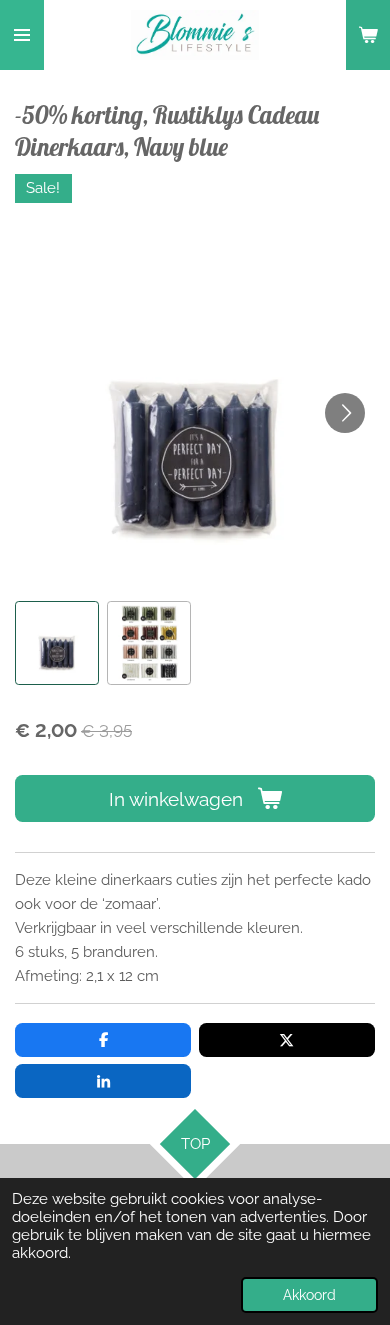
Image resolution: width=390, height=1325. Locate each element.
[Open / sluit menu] (22, 35)
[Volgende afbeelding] (345, 413)
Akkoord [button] (309, 1295)
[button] (57, 643)
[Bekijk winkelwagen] (368, 35)
